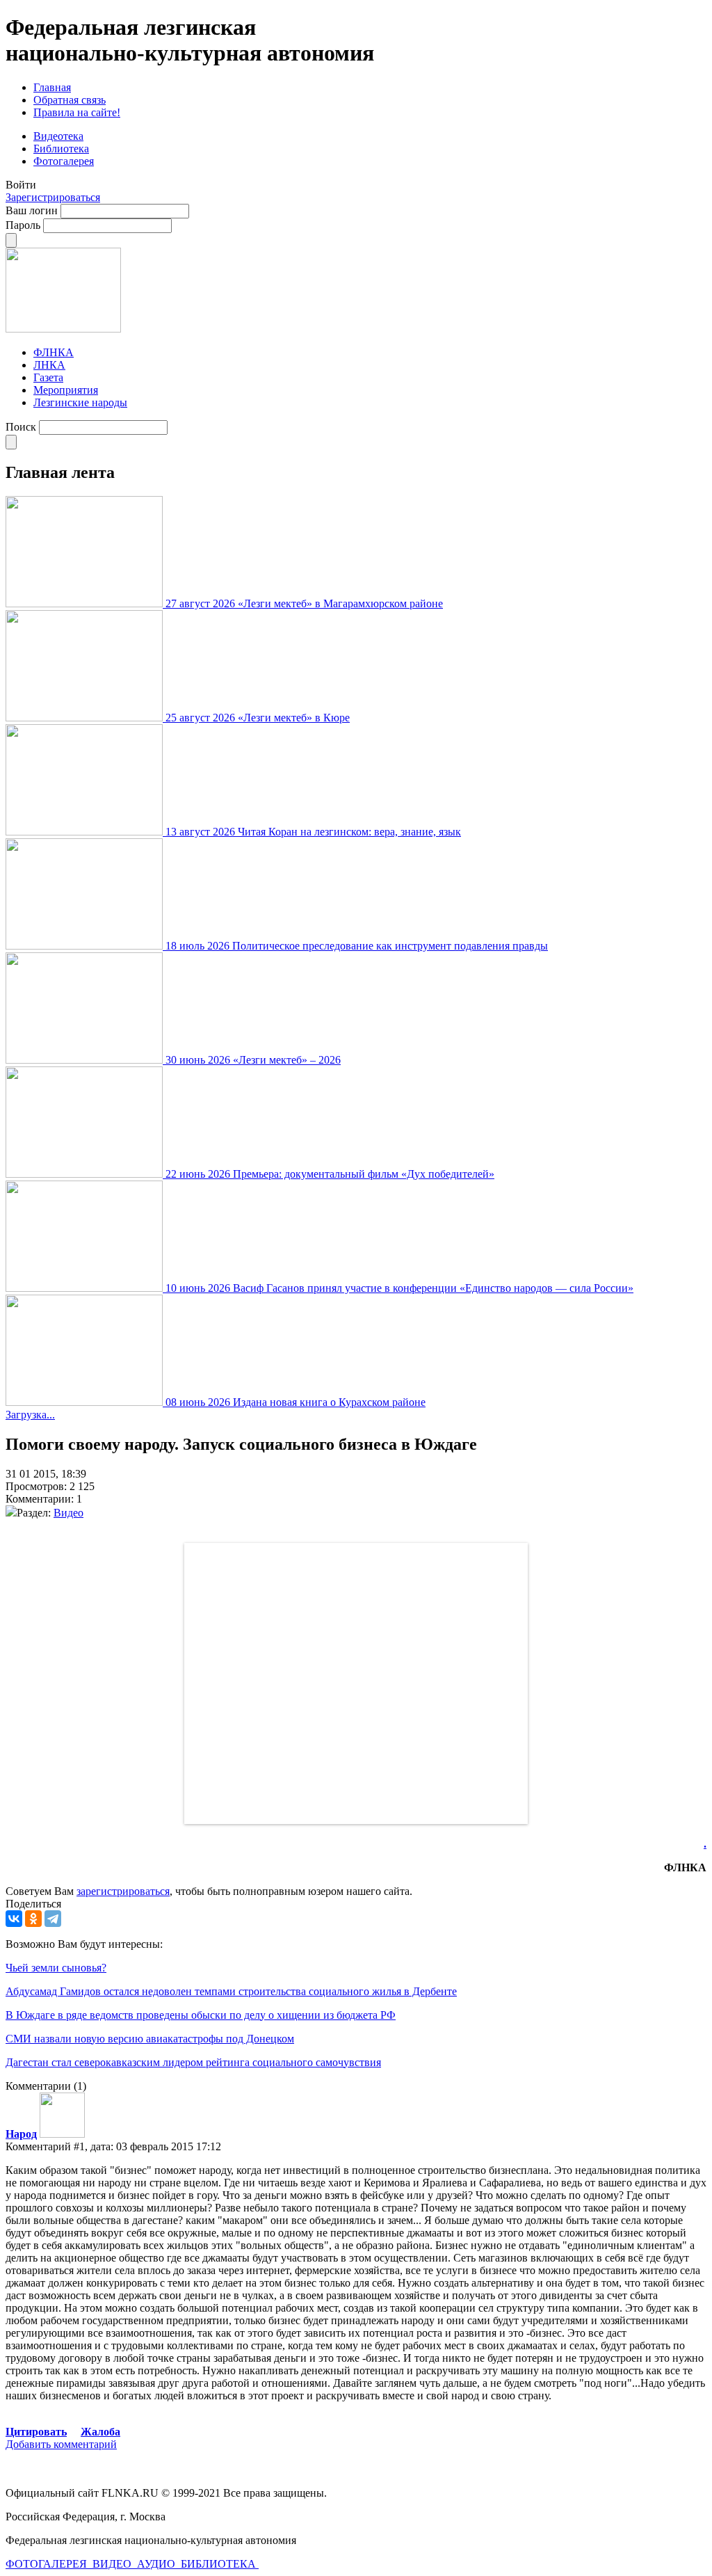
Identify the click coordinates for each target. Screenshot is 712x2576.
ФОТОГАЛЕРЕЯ (48, 2564)
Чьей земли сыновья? (56, 1968)
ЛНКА (49, 365)
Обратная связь (70, 100)
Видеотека (58, 136)
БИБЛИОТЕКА (220, 2564)
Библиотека (61, 149)
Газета (48, 377)
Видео (68, 1513)
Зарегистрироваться (53, 197)
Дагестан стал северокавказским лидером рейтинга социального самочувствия (193, 2062)
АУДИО (157, 2564)
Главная (52, 87)
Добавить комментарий (61, 2444)
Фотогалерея (64, 161)
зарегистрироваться (123, 1891)
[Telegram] (53, 1919)
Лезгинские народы (80, 402)
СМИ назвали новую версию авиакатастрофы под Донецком (150, 2039)
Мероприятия (66, 390)
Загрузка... (30, 1415)
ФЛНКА (54, 352)
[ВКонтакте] (14, 1919)
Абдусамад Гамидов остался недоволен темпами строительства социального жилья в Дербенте (231, 1991)
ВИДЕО (113, 2564)
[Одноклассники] (33, 1919)
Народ (21, 2134)
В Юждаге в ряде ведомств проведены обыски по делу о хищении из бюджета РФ (201, 2015)
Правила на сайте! (77, 112)
